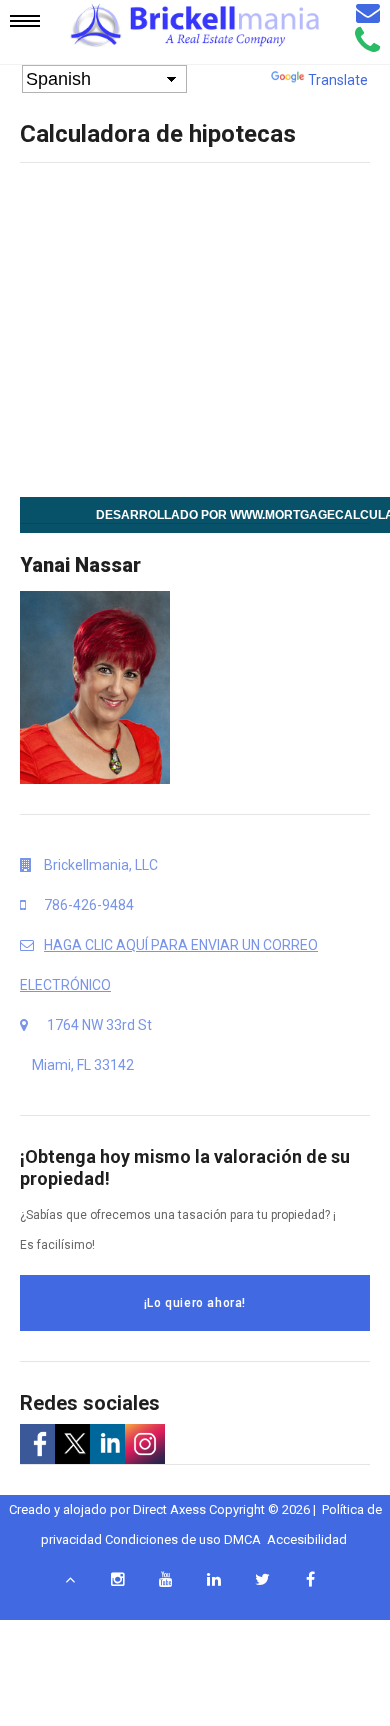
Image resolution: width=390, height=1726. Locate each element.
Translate (338, 80)
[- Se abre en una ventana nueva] (37, 1444)
